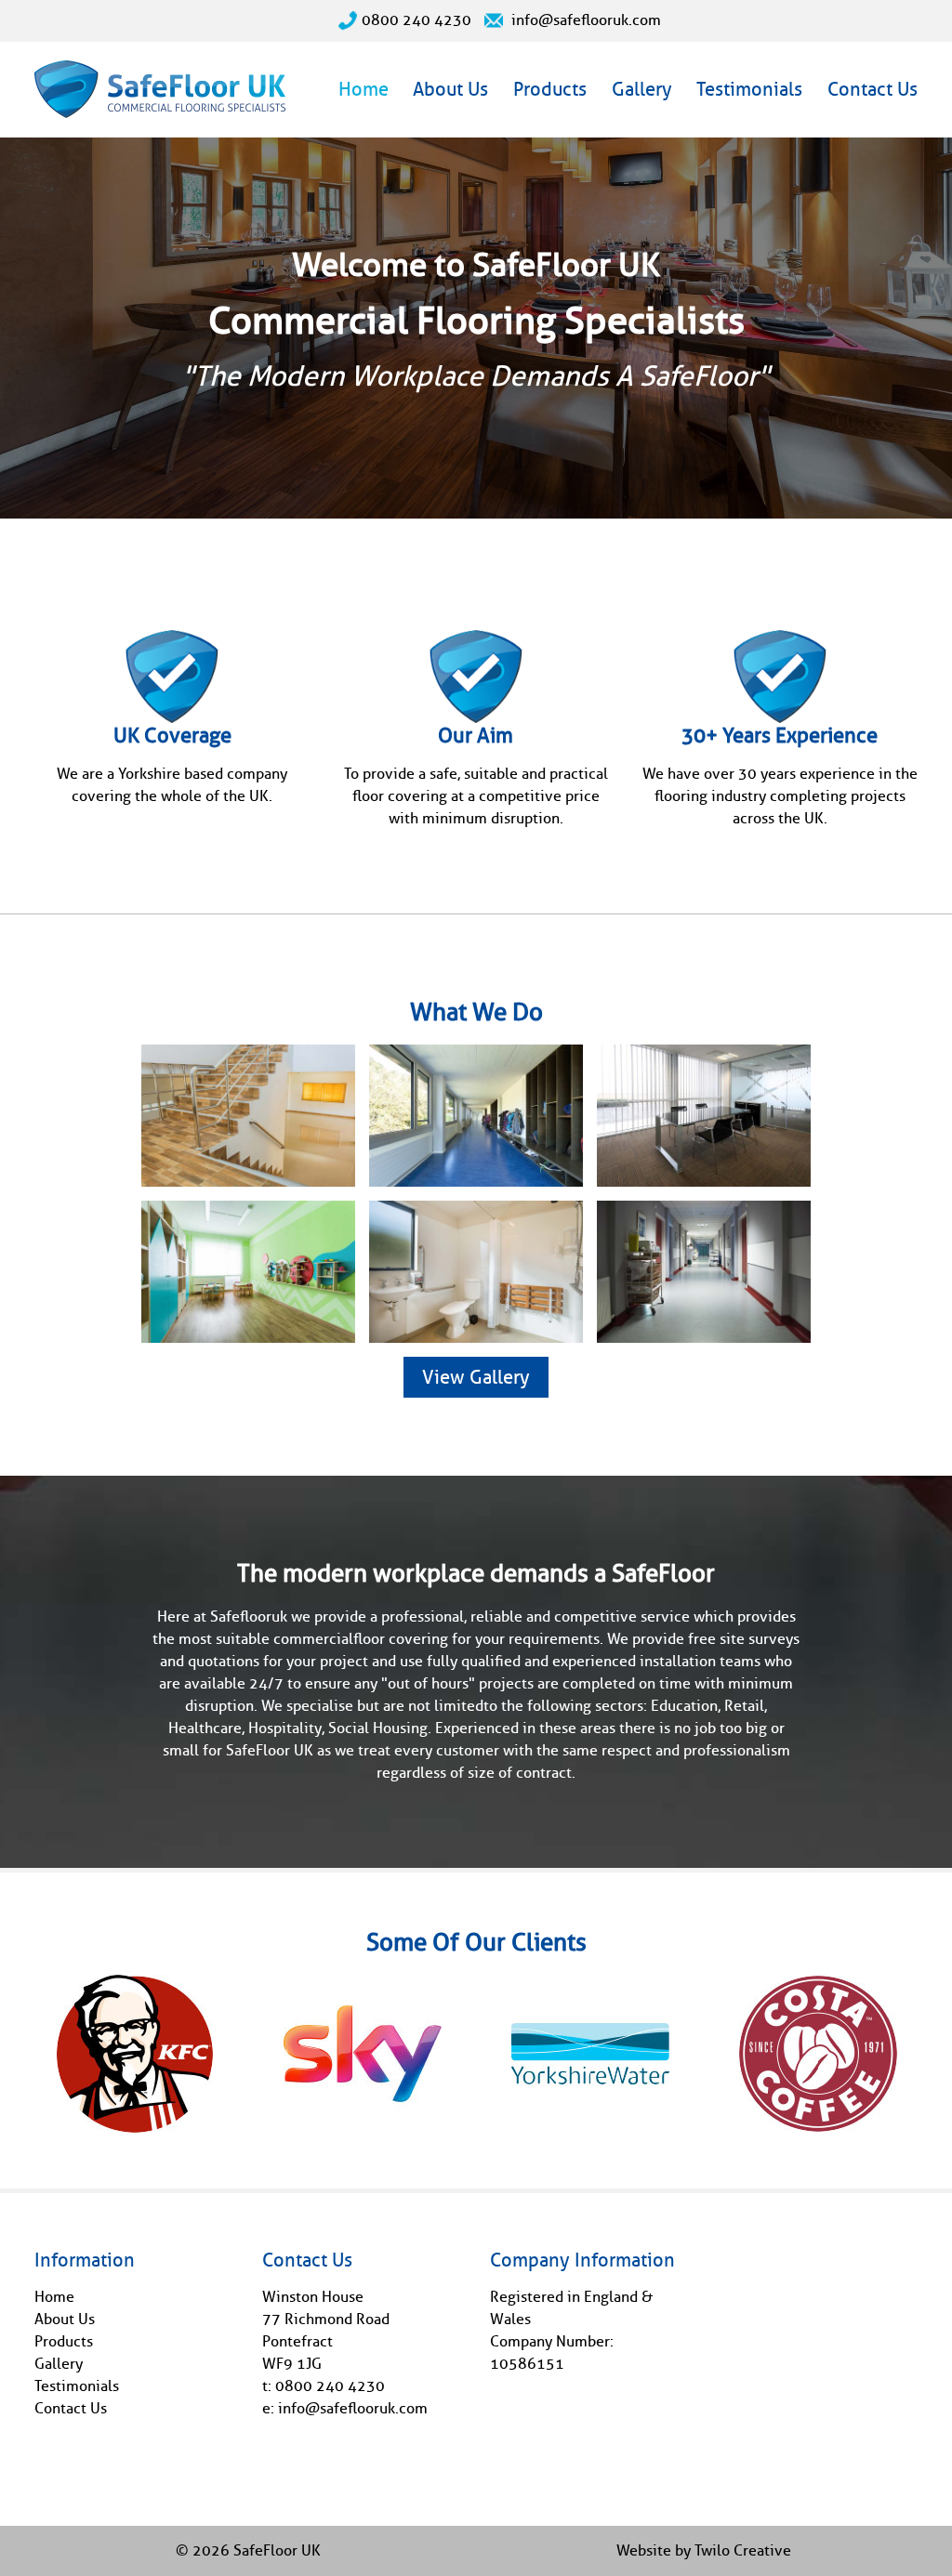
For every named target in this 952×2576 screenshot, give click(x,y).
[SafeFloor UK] (160, 106)
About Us (450, 89)
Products (550, 89)
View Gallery (476, 1377)
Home (364, 89)
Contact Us (873, 89)
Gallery (642, 89)
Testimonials (749, 89)
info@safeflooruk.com (584, 20)
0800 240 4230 (416, 20)
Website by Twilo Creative (704, 2550)
